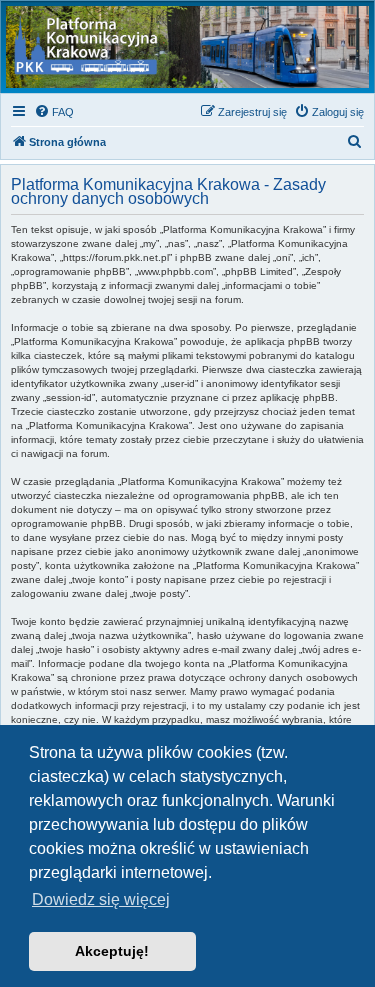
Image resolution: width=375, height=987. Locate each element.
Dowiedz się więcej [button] (101, 899)
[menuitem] (54, 112)
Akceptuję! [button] (112, 951)
